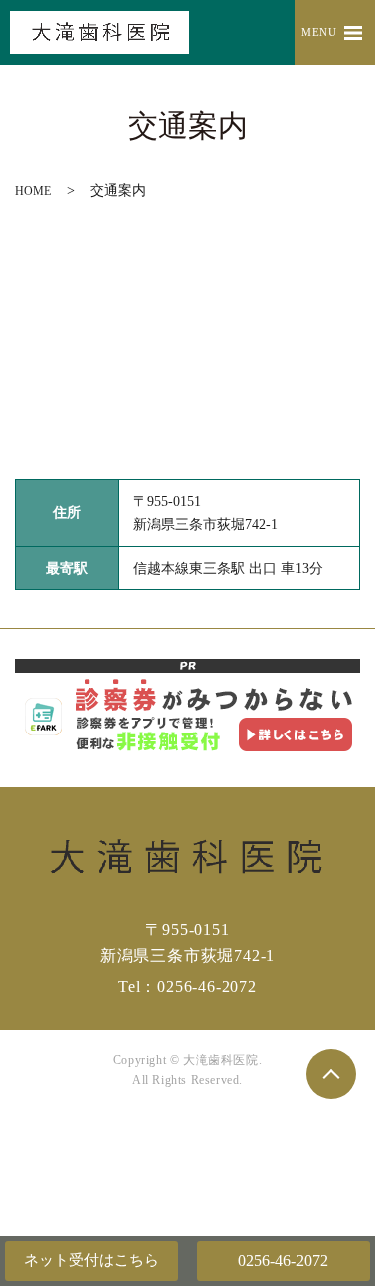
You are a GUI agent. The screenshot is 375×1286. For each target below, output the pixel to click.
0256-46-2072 (283, 1260)
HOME (33, 191)
